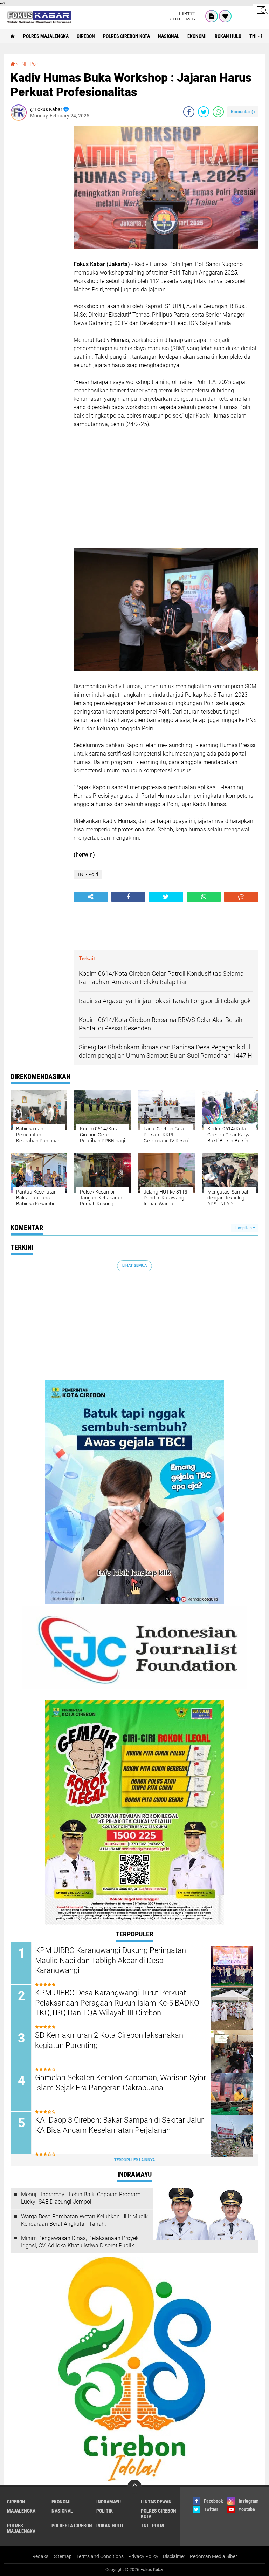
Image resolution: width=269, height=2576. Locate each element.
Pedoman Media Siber (213, 2556)
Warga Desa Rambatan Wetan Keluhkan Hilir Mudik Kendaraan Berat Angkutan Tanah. (84, 2220)
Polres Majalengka (46, 36)
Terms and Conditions (100, 2556)
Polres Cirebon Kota (126, 36)
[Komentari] (241, 897)
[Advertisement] (39, 231)
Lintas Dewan (156, 2502)
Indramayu (109, 2502)
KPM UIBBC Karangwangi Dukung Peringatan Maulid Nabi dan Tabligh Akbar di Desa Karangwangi (111, 1960)
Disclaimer (174, 2556)
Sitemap (63, 2556)
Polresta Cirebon (72, 2526)
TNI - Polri (29, 64)
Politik (105, 2511)
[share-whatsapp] (218, 112)
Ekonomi (197, 36)
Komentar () (243, 112)
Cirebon (86, 36)
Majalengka (21, 2511)
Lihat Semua (134, 1266)
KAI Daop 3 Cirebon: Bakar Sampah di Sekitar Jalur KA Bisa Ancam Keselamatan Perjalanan (119, 2125)
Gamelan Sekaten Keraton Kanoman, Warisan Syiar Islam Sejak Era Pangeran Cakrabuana (120, 2083)
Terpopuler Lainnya (134, 2160)
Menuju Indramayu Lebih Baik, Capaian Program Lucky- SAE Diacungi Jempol (81, 2198)
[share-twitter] (204, 112)
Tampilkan (244, 1228)
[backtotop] (134, 2487)
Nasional (169, 36)
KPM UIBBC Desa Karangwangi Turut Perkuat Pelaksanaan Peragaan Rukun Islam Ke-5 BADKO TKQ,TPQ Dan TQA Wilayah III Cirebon (117, 2003)
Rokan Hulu (228, 36)
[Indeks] (212, 16)
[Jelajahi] (261, 10)
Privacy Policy (143, 2556)
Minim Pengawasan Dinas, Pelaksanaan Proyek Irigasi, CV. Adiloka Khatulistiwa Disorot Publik (80, 2242)
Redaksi (41, 2556)
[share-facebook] (189, 112)
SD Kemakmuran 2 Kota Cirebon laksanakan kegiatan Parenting (109, 2040)
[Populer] (225, 16)
